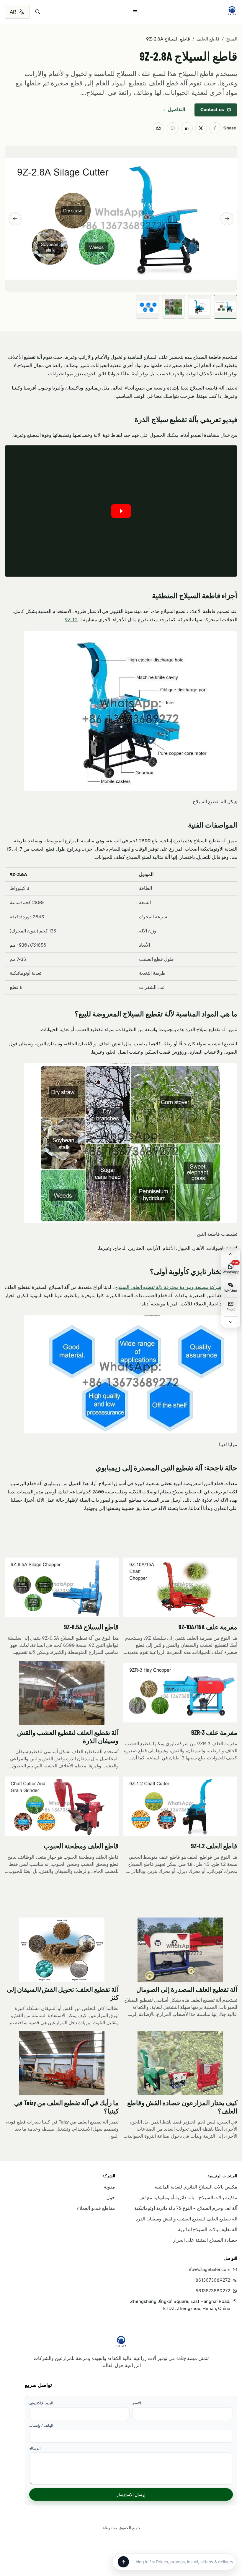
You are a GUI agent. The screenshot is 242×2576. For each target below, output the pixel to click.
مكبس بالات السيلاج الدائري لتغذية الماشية (196, 2187)
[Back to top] (231, 1254)
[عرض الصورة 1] (225, 307)
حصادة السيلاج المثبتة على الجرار (205, 2240)
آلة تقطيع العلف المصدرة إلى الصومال (187, 1989)
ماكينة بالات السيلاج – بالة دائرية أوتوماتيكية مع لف (188, 2198)
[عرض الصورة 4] (148, 307)
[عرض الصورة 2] (200, 307)
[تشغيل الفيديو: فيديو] (121, 511)
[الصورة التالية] (227, 219)
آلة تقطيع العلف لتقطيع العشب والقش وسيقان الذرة (186, 2219)
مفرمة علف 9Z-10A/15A (208, 1627)
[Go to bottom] (231, 1322)
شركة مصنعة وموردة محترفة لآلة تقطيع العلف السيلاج (168, 1287)
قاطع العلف (208, 39)
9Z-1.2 (71, 620)
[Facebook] (215, 128)
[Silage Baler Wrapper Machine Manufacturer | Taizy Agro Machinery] (232, 11)
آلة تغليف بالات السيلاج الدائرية (208, 2230)
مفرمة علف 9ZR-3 (214, 1732)
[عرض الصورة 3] (174, 307)
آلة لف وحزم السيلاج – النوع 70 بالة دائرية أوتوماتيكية (186, 2208)
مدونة (109, 2187)
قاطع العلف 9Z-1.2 (214, 1846)
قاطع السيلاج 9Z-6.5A (91, 1627)
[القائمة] (135, 12)
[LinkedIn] (187, 128)
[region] (121, 931)
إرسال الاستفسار (131, 2495)
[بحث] (38, 12)
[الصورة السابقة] (15, 219)
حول (111, 2198)
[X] (201, 128)
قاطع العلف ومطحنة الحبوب (81, 1846)
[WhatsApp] (173, 128)
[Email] (158, 128)
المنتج (232, 39)
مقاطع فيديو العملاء (96, 2208)
